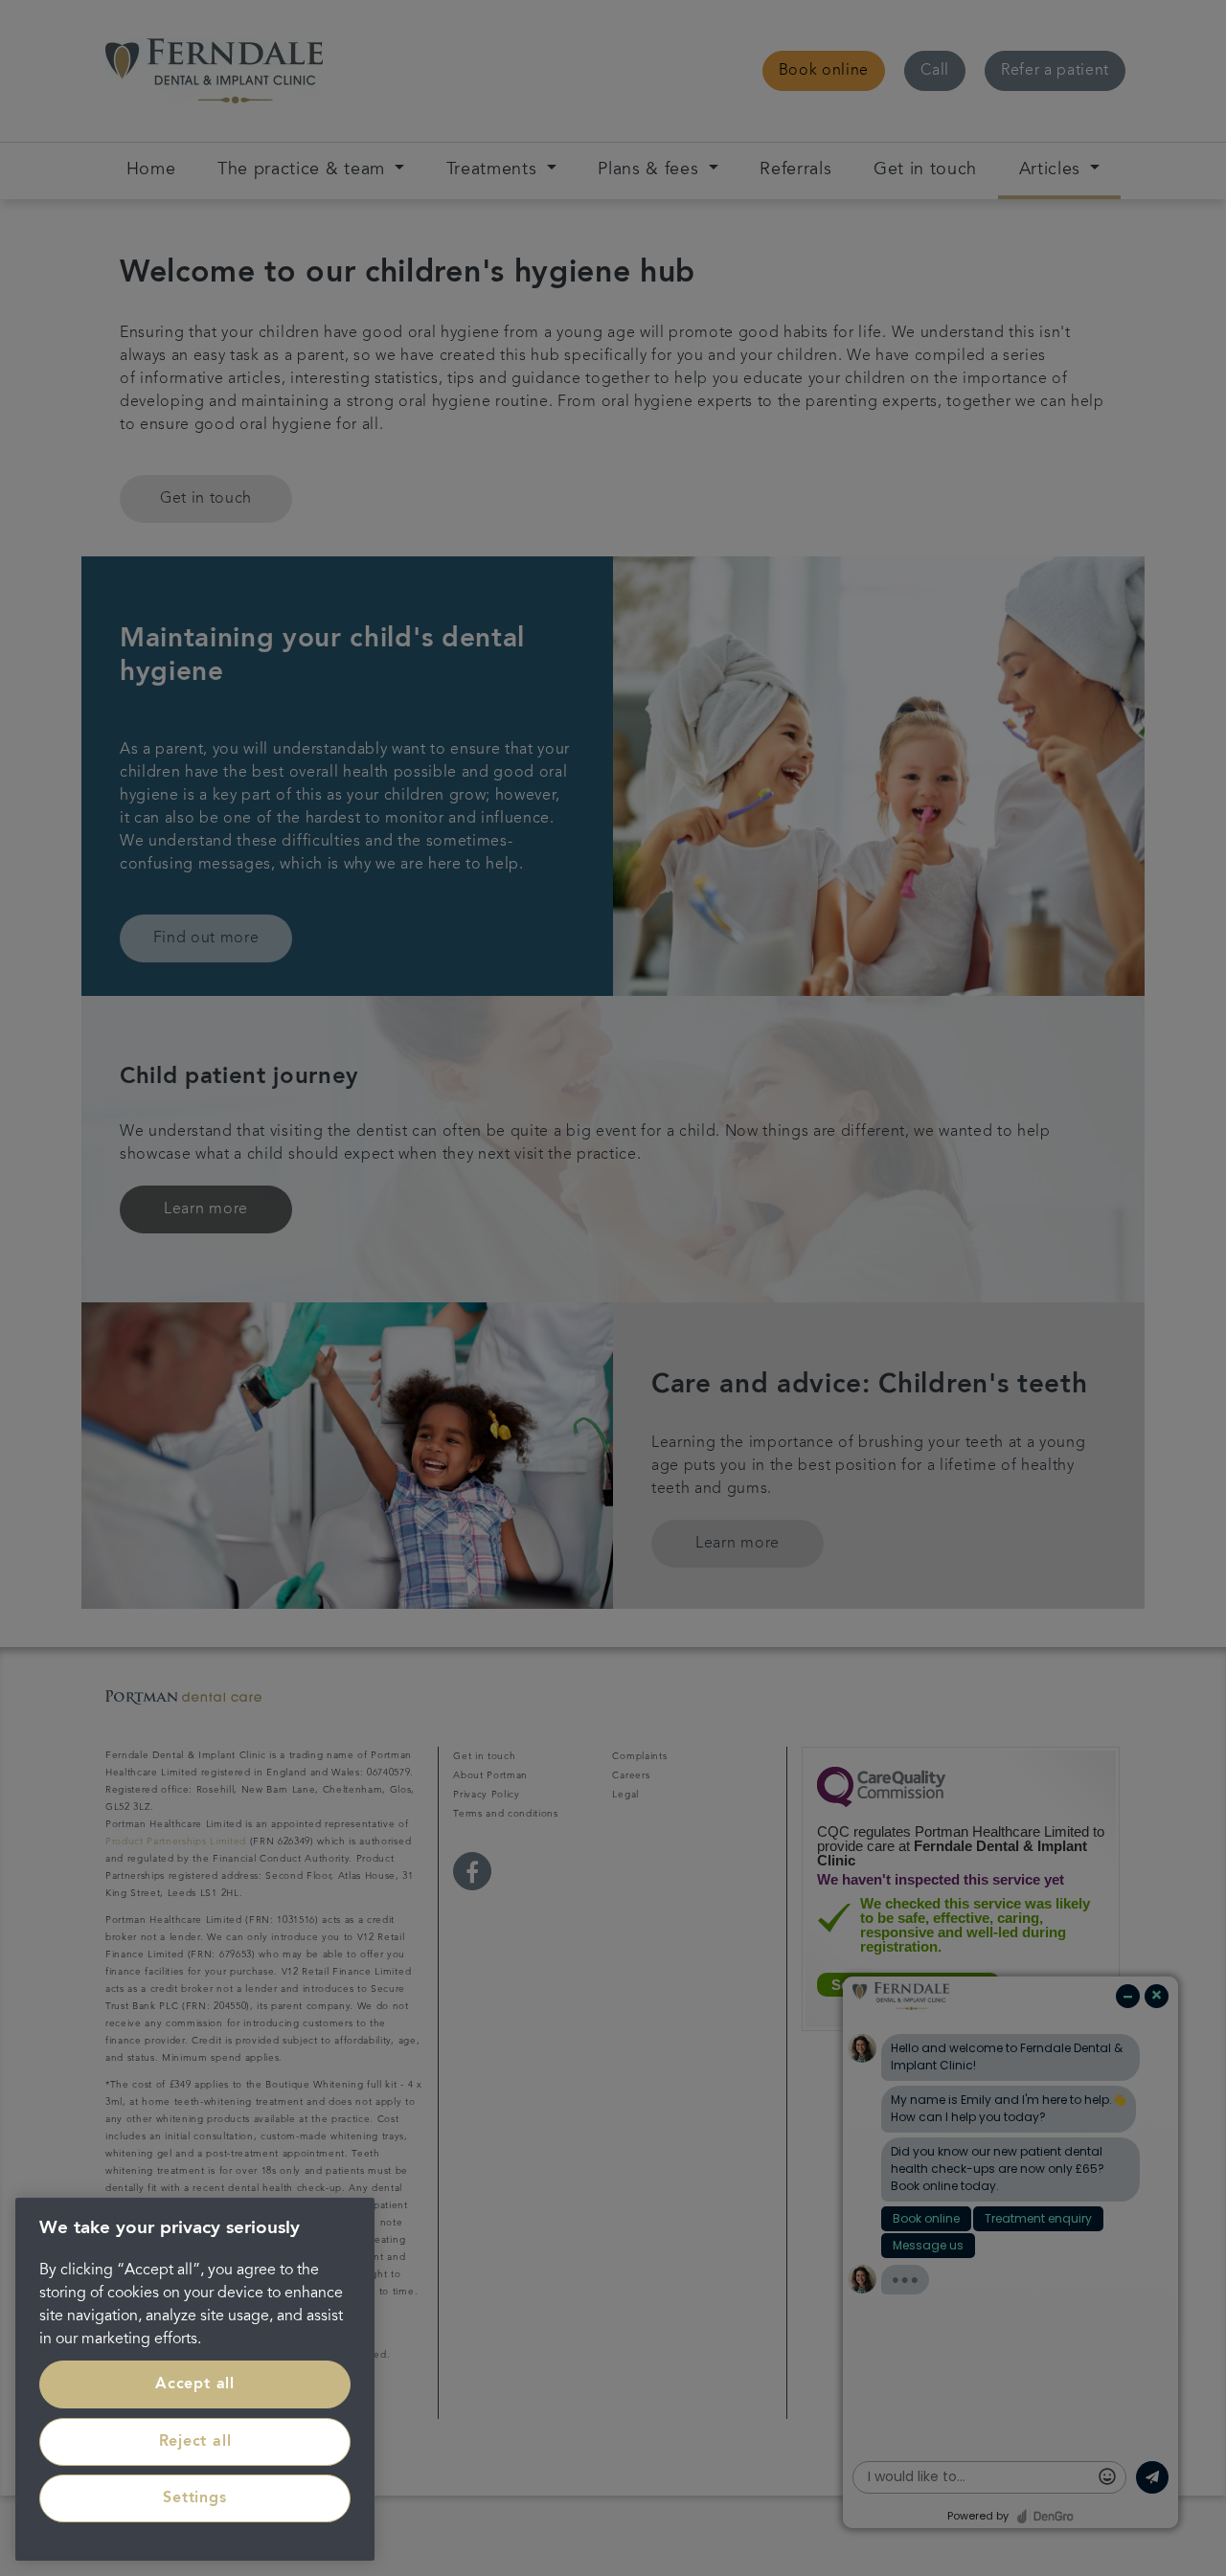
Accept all (195, 2384)
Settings (194, 2498)
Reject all (195, 2442)
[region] (195, 2379)
